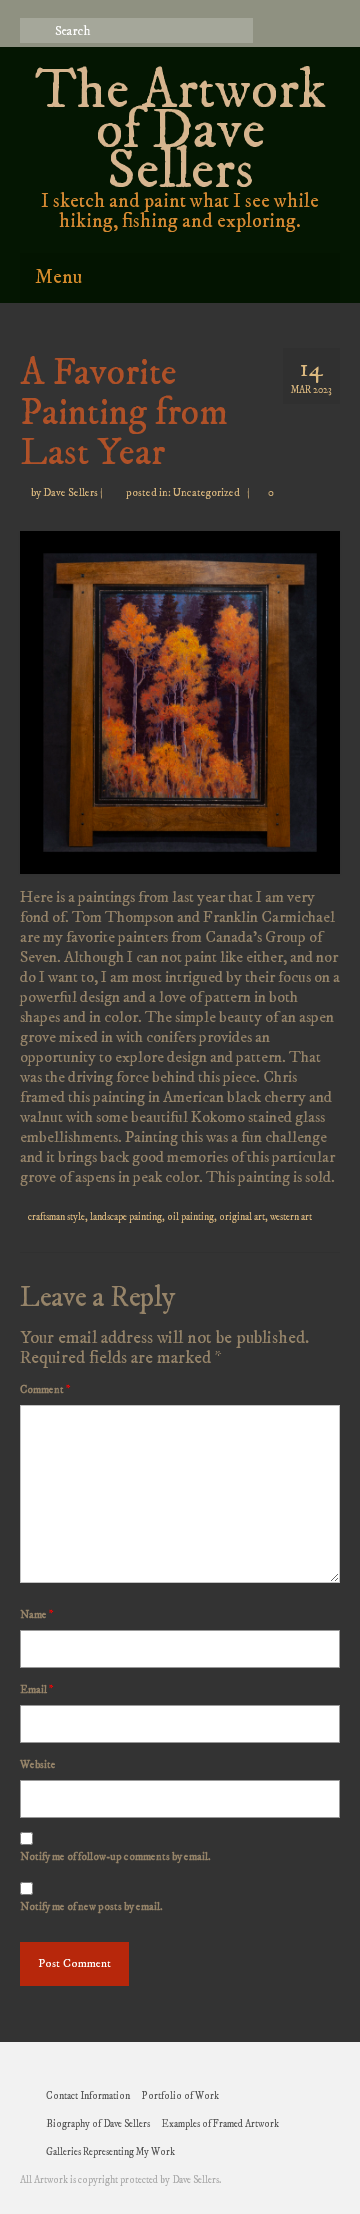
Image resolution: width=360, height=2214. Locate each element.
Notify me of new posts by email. (91, 1907)
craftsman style (56, 1217)
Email (36, 1690)
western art (291, 1217)
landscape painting (126, 1217)
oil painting (190, 1217)
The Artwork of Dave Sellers (180, 131)
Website (38, 1765)
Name (36, 1615)
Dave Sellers (70, 493)
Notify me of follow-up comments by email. (115, 1857)
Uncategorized (206, 493)
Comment (45, 1390)
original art (242, 1217)
